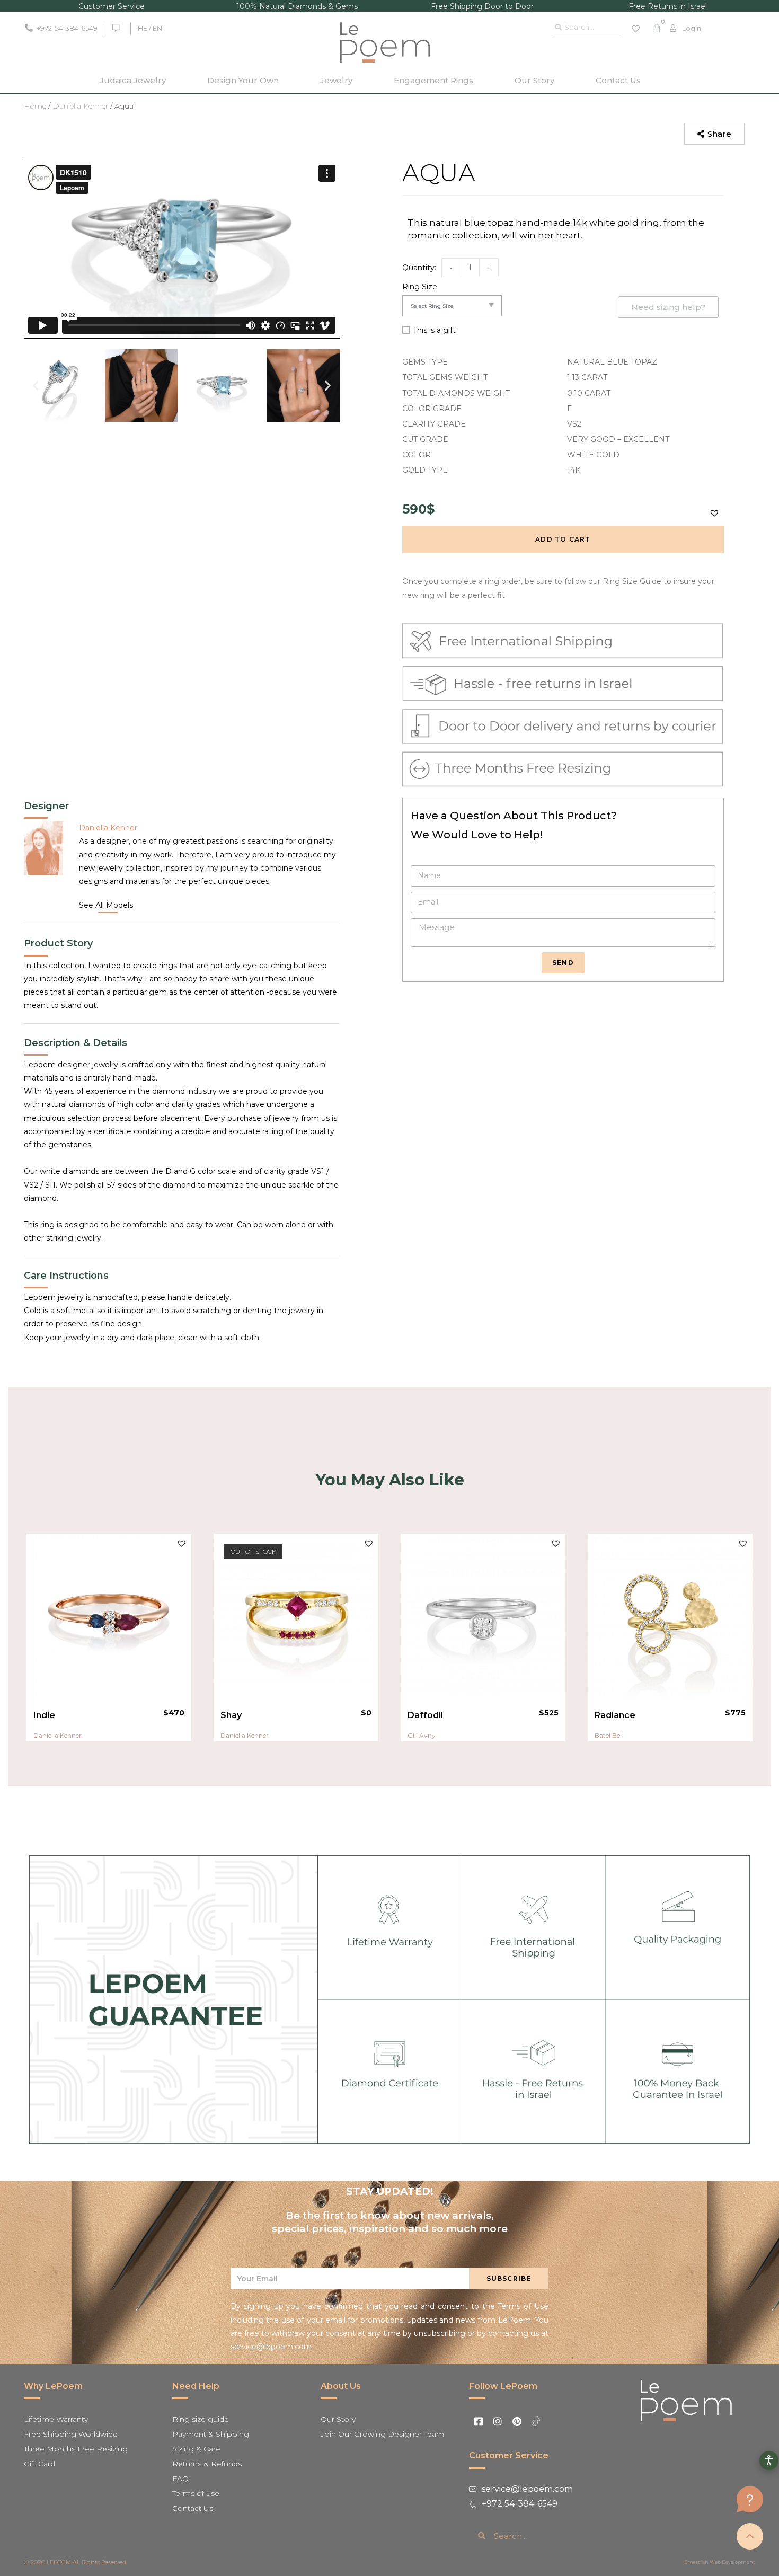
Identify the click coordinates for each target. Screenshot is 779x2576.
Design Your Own (243, 80)
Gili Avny (422, 1735)
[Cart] (657, 28)
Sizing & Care (196, 2449)
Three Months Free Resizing (76, 2449)
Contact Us (618, 80)
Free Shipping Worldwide (71, 2434)
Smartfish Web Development (720, 2562)
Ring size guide (201, 2419)
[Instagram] (498, 2421)
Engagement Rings (433, 80)
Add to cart (563, 539)
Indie (44, 1715)
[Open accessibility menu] (769, 2460)
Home (35, 106)
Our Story (534, 80)
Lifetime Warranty (56, 2419)
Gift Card (39, 2464)
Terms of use (196, 2493)
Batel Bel (608, 1735)
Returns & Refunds (207, 2464)
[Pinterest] (517, 2421)
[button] (714, 134)
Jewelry (336, 80)
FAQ (180, 2478)
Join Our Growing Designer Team (382, 2434)
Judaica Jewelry (133, 80)
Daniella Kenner (80, 106)
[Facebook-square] (479, 2421)
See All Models (106, 905)
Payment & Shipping (211, 2434)
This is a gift (434, 330)
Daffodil (425, 1715)
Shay (231, 1715)
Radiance (615, 1715)
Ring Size (420, 287)
